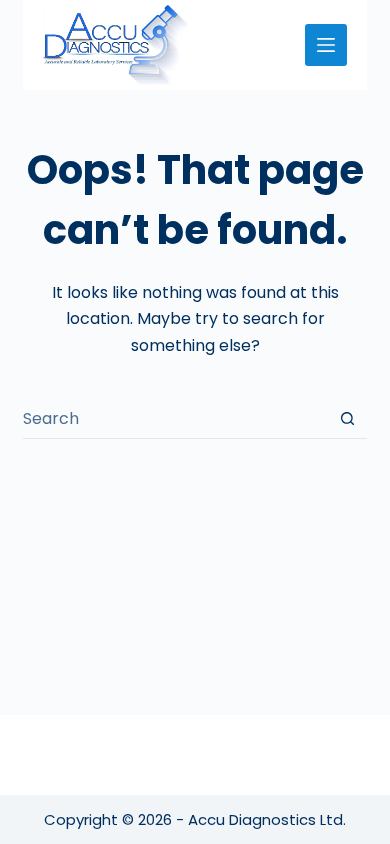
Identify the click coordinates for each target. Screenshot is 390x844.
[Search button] (347, 418)
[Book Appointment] (326, 45)
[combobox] (175, 419)
